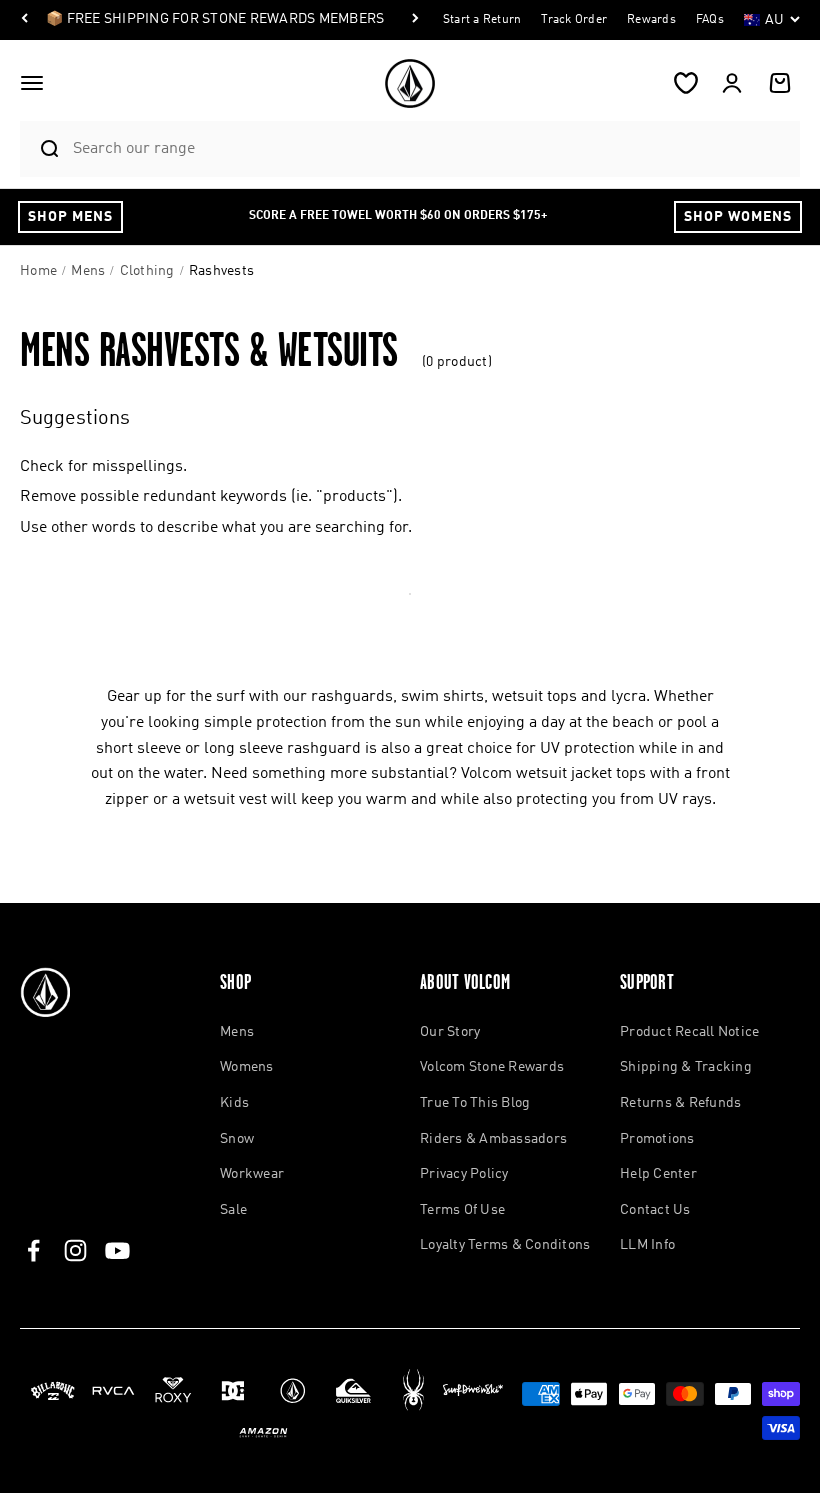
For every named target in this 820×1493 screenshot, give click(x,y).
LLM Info (647, 1245)
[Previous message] (25, 20)
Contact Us (655, 1210)
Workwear (252, 1174)
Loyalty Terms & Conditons (505, 1245)
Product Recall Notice (689, 1032)
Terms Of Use (462, 1210)
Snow (237, 1139)
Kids (234, 1103)
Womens (247, 1067)
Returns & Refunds (680, 1103)
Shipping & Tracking (686, 1067)
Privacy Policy (464, 1174)
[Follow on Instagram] (75, 1250)
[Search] (41, 149)
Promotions (657, 1139)
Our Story (450, 1032)
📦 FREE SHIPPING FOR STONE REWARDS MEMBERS (215, 19)
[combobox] (431, 148)
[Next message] (415, 20)
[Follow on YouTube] (117, 1250)
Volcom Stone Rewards (492, 1067)
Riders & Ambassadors (493, 1139)
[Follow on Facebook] (33, 1250)
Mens (237, 1032)
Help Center (658, 1174)
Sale (233, 1210)
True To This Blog (475, 1103)
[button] (32, 83)
